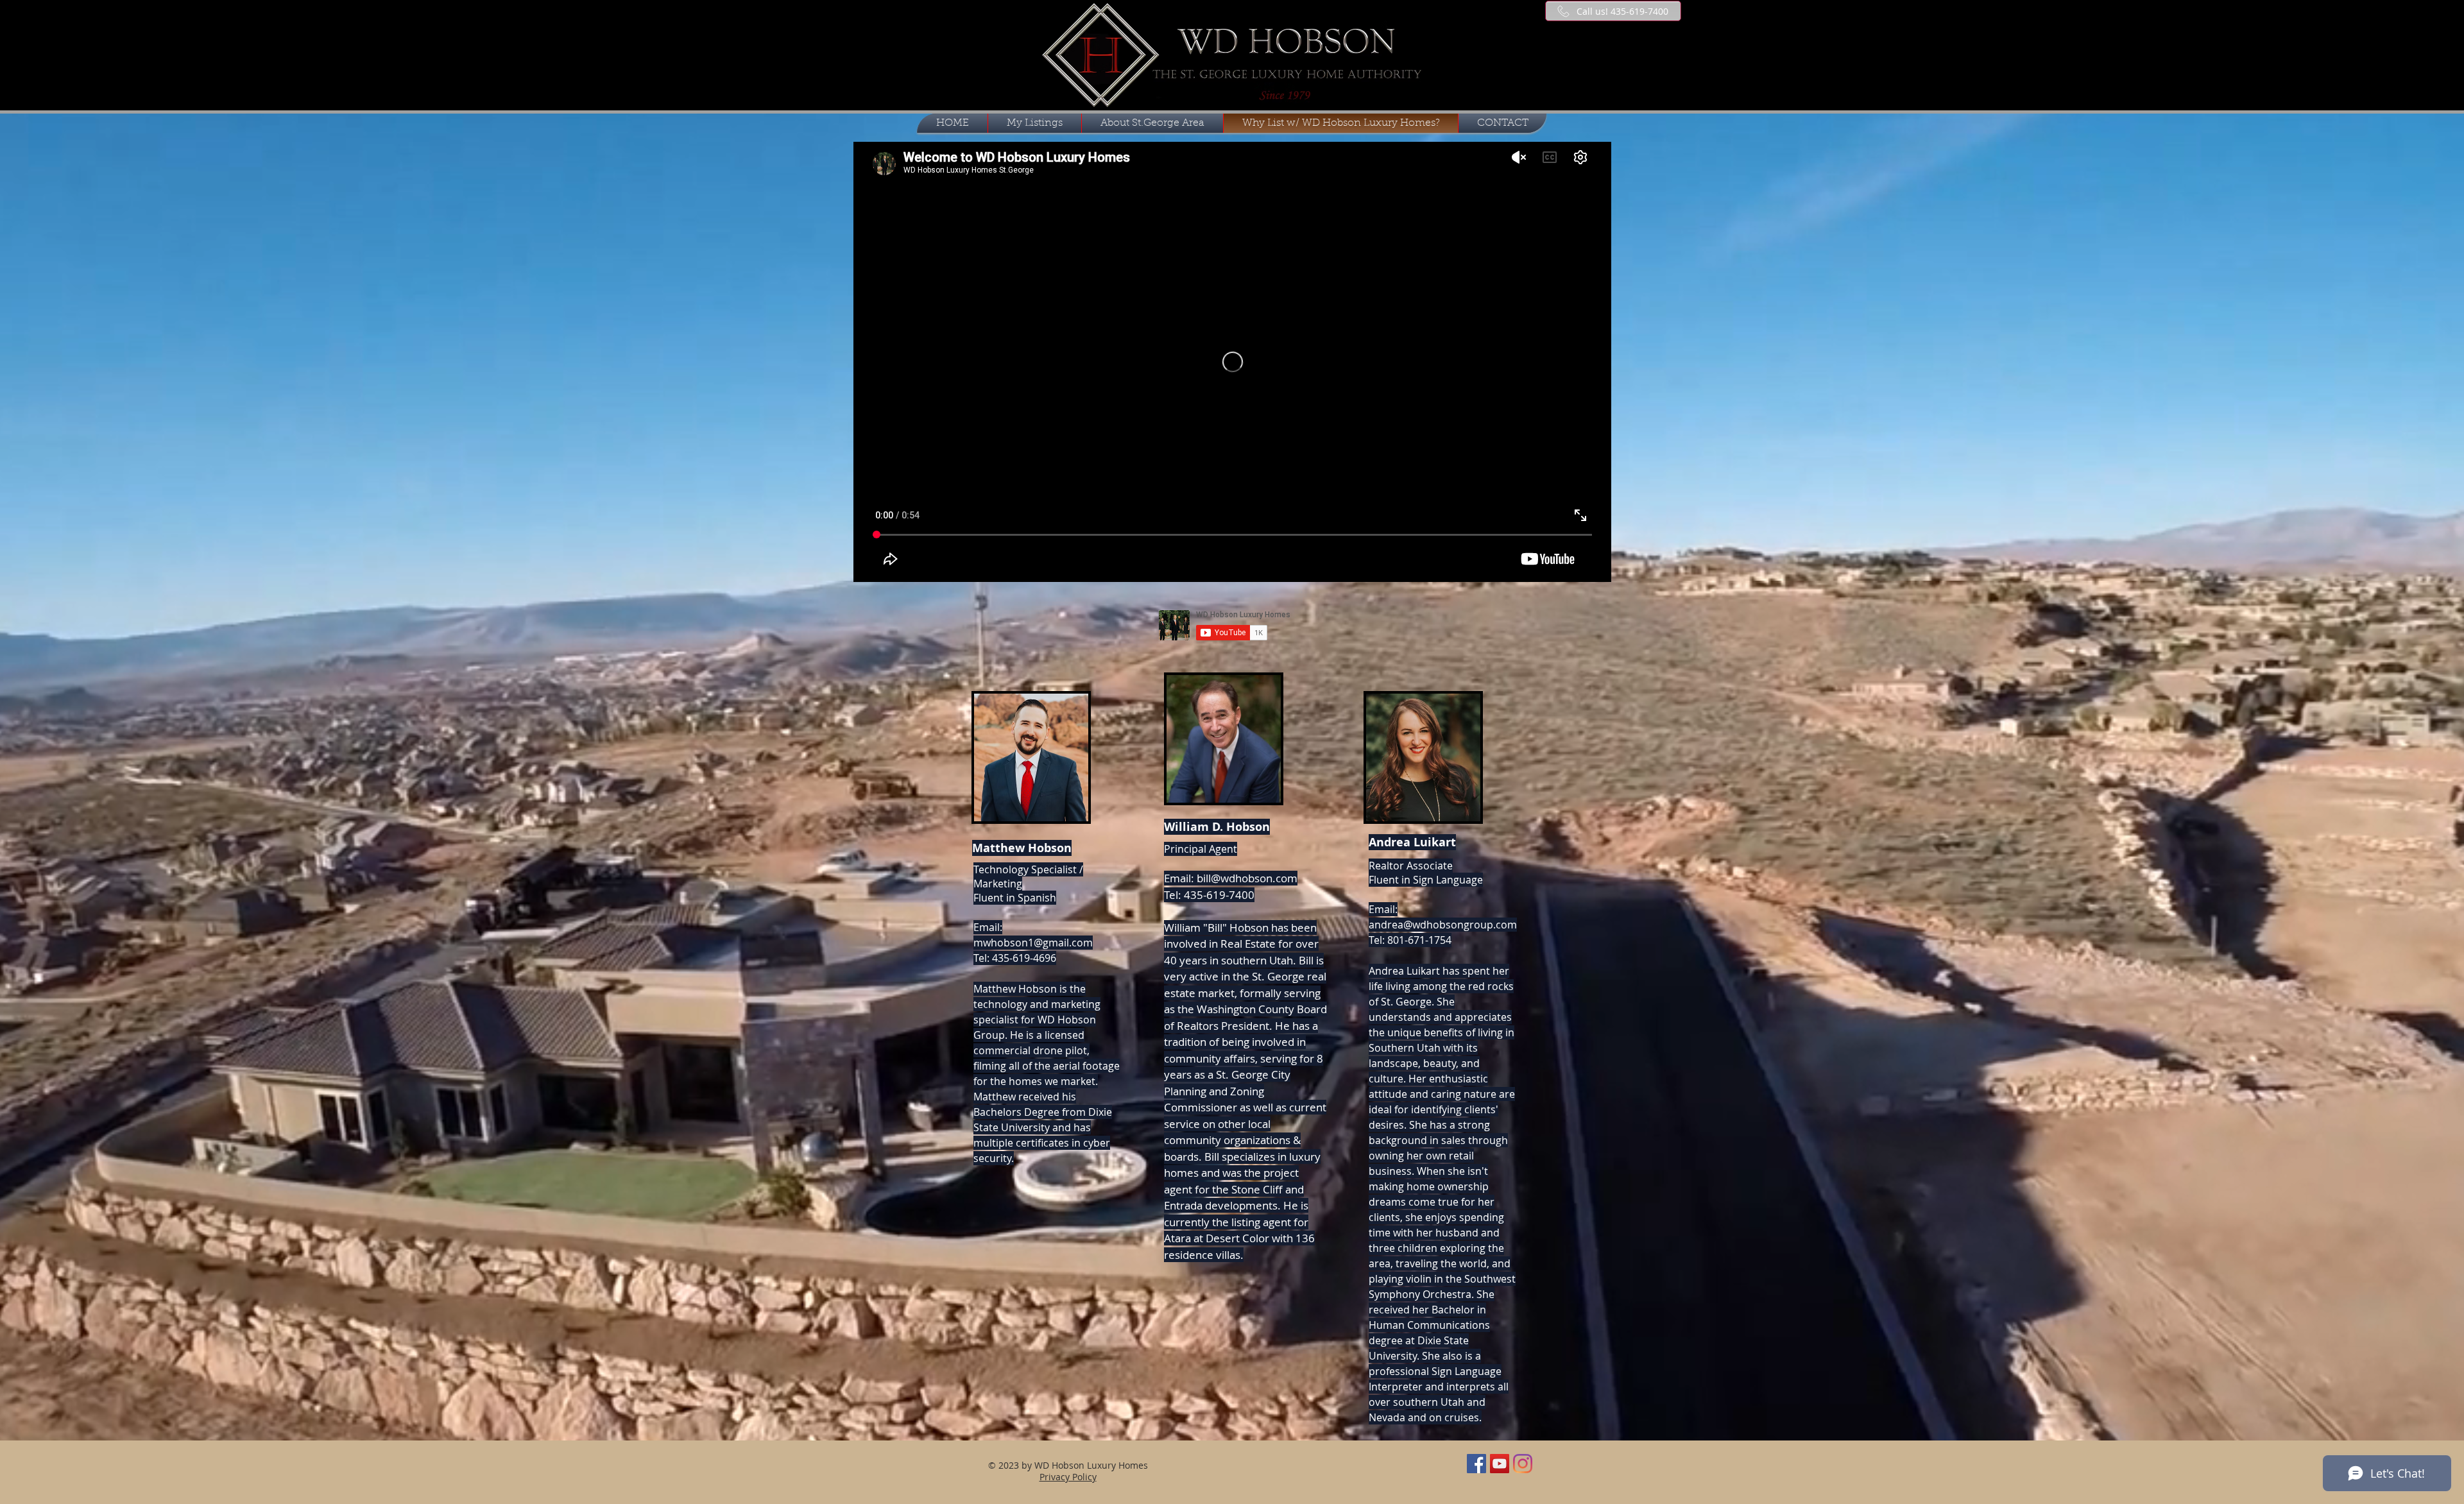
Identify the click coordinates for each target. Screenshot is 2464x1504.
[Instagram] (1523, 1464)
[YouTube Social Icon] (1500, 1464)
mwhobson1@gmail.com (1033, 943)
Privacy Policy (1068, 1477)
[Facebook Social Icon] (1476, 1464)
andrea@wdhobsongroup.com (1443, 925)
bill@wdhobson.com (1247, 878)
